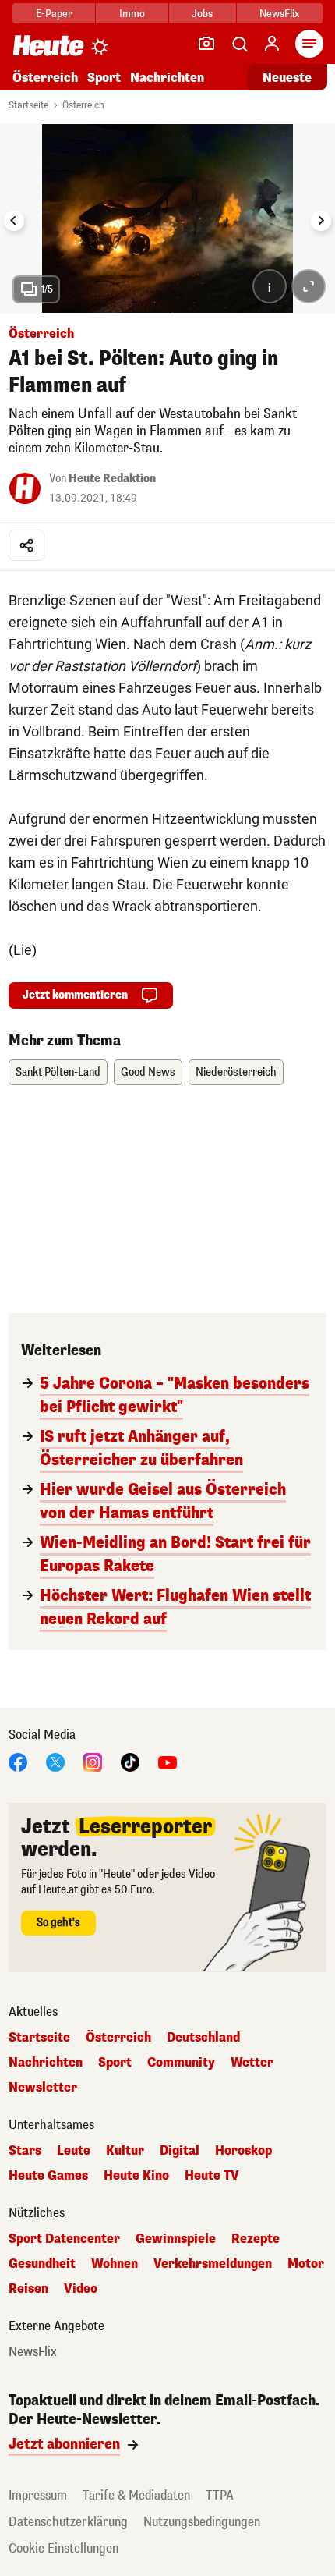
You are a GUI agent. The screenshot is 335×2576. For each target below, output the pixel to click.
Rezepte (256, 2239)
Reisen (28, 2289)
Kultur (125, 2151)
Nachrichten (46, 2063)
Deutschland (203, 2038)
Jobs (202, 14)
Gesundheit (42, 2264)
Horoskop (243, 2151)
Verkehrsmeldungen (213, 2264)
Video (81, 2289)
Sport (104, 78)
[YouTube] (167, 1761)
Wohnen (115, 2264)
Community (181, 2063)
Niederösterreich (236, 1072)
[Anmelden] (272, 44)
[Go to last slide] (14, 221)
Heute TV (212, 2176)
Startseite (28, 105)
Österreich (45, 78)
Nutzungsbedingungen (202, 2522)
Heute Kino (136, 2176)
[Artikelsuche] (239, 44)
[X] (55, 1761)
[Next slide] (321, 221)
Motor (306, 2264)
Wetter (252, 2063)
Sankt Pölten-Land (58, 1072)
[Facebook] (18, 1761)
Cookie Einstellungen (63, 2548)
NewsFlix (279, 14)
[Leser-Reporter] (206, 44)
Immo (132, 14)
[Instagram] (93, 1761)
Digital (180, 2151)
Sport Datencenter (64, 2239)
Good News (148, 1072)
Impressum (38, 2495)
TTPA (220, 2495)
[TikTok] (130, 1761)
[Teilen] (26, 545)
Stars (25, 2151)
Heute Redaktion (112, 479)
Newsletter (43, 2088)
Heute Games (48, 2176)
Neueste (287, 78)
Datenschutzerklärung (68, 2522)
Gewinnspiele (176, 2239)
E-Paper (54, 14)
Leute (74, 2151)
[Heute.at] (48, 45)
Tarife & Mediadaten (136, 2495)
